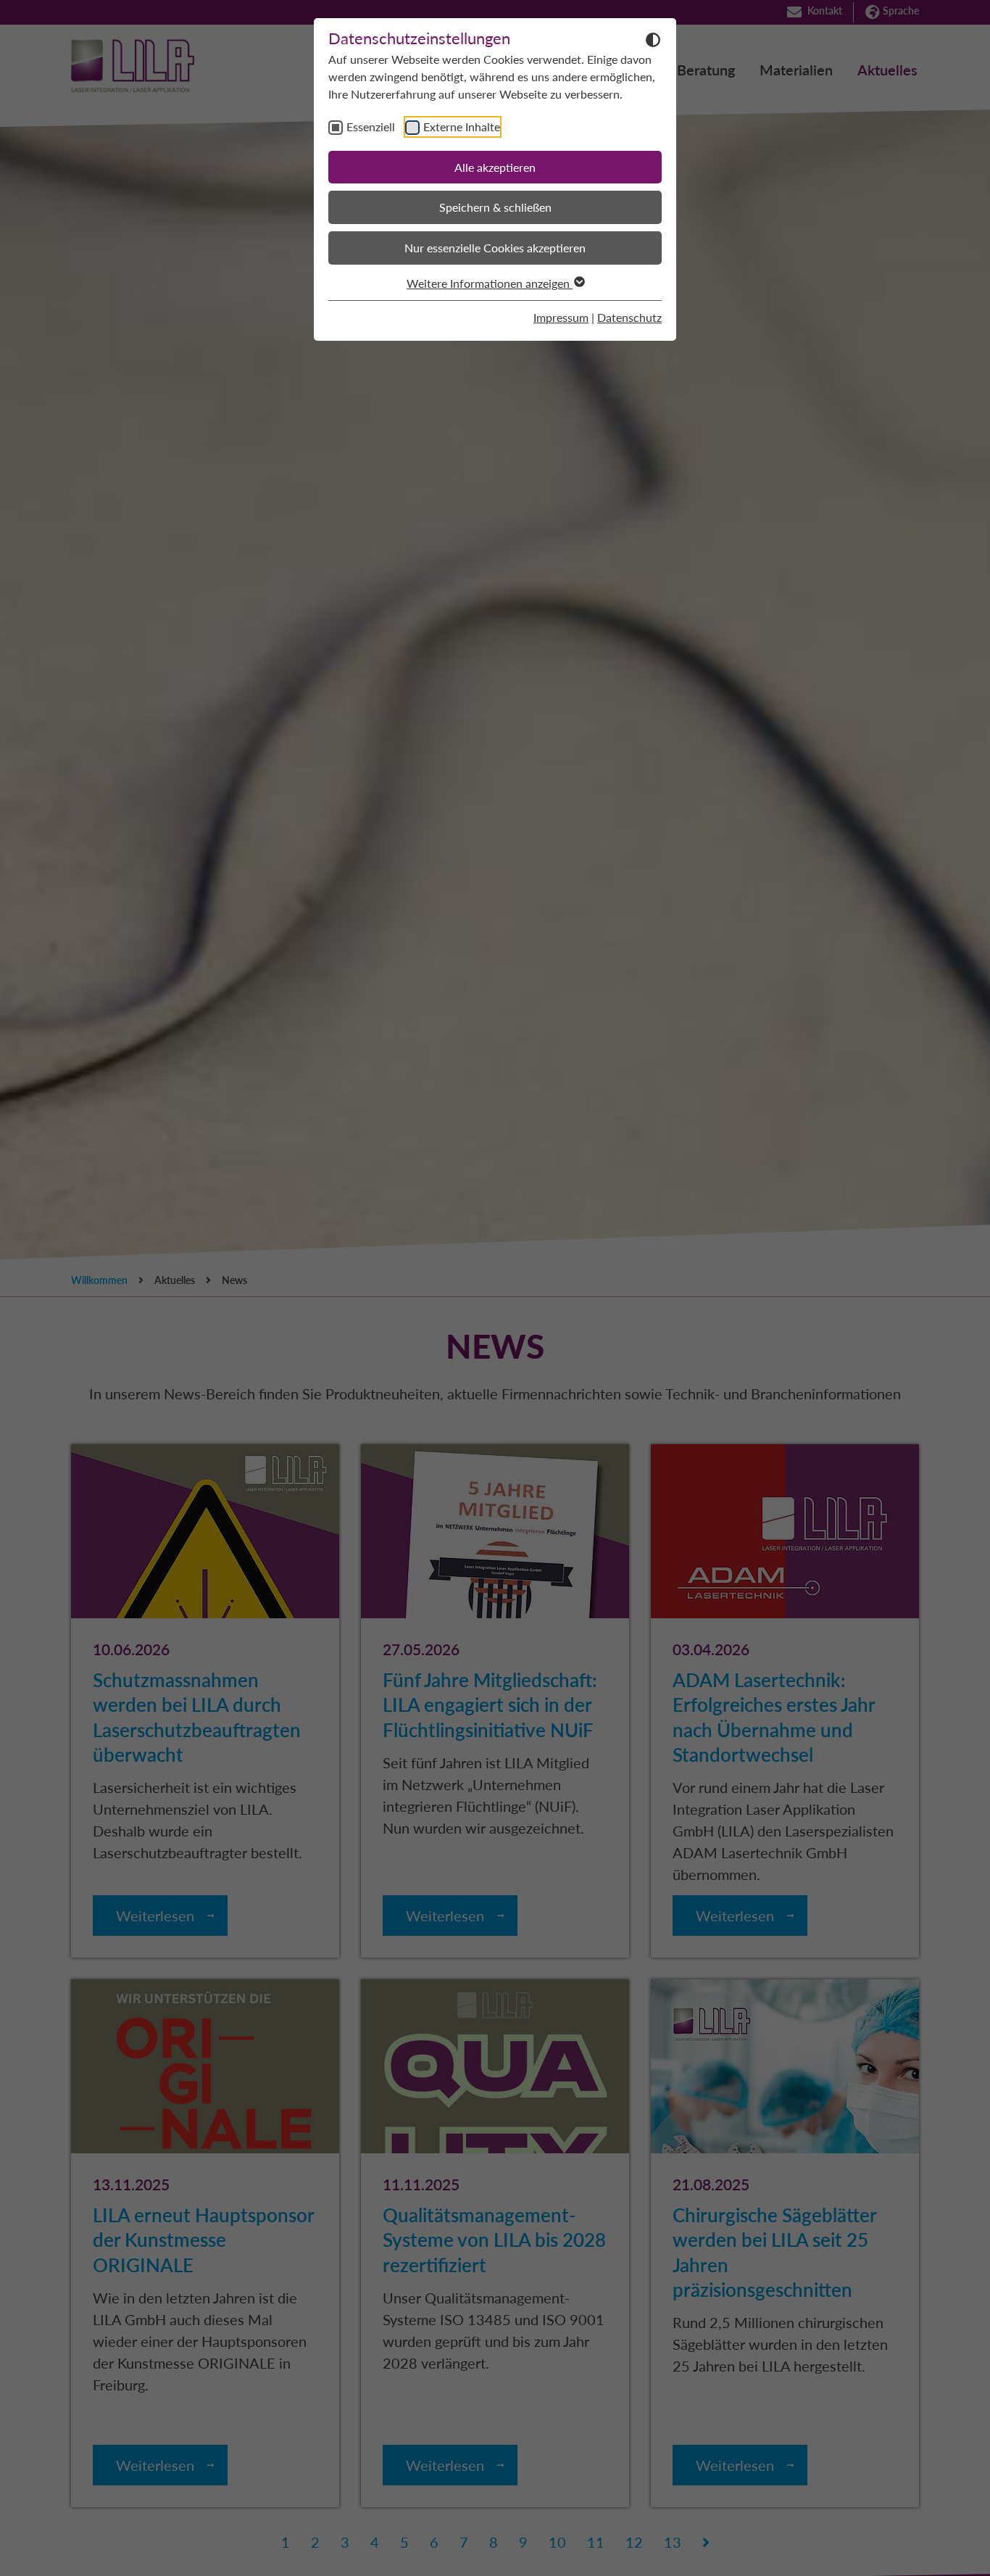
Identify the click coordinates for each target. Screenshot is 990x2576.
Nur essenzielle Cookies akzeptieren (495, 248)
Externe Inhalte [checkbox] (462, 127)
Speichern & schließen (495, 207)
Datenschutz (629, 317)
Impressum (561, 317)
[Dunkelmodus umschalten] (653, 39)
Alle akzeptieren (495, 167)
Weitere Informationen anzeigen (490, 283)
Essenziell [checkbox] (371, 127)
